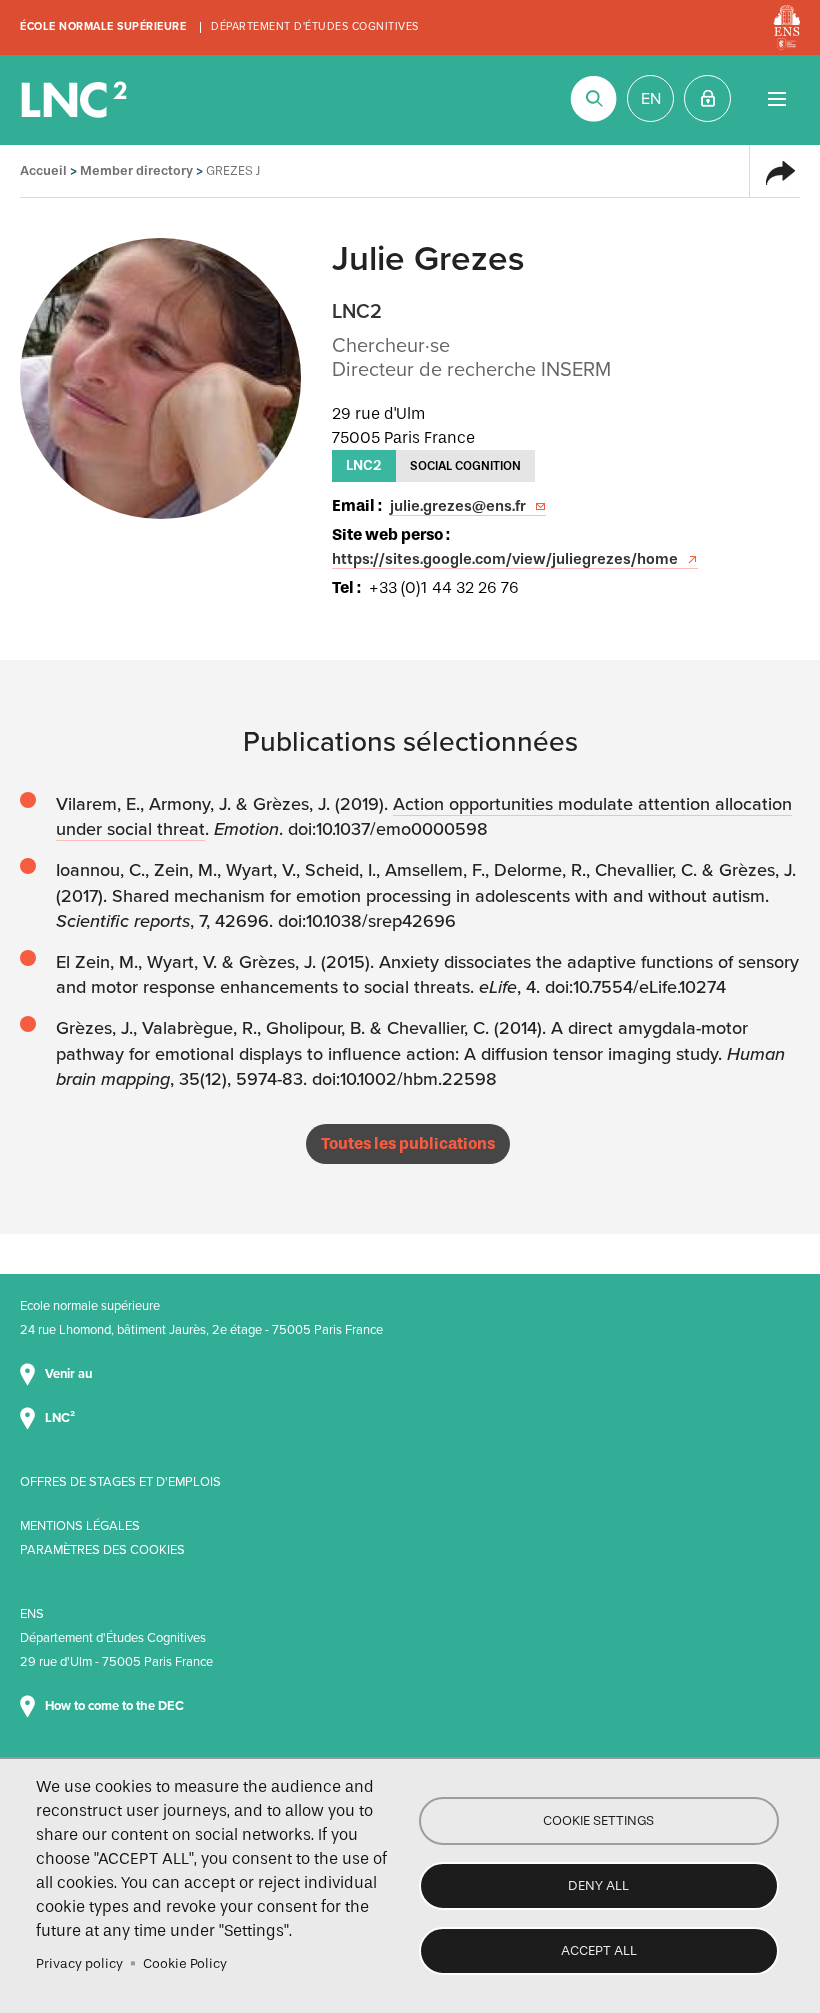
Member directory (136, 170)
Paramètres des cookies (102, 1550)
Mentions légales (80, 1526)
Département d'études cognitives (315, 26)
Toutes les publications (408, 1143)
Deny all (598, 1885)
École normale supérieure (103, 26)
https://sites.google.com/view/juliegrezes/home (505, 559)
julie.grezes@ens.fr (458, 506)
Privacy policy (79, 1963)
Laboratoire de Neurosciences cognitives (76, 100)
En (651, 99)
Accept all (599, 1950)
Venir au (70, 1374)
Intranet (707, 98)
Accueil (43, 170)
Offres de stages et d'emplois (120, 1482)
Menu (776, 98)
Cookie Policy (185, 1963)
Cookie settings (598, 1820)
